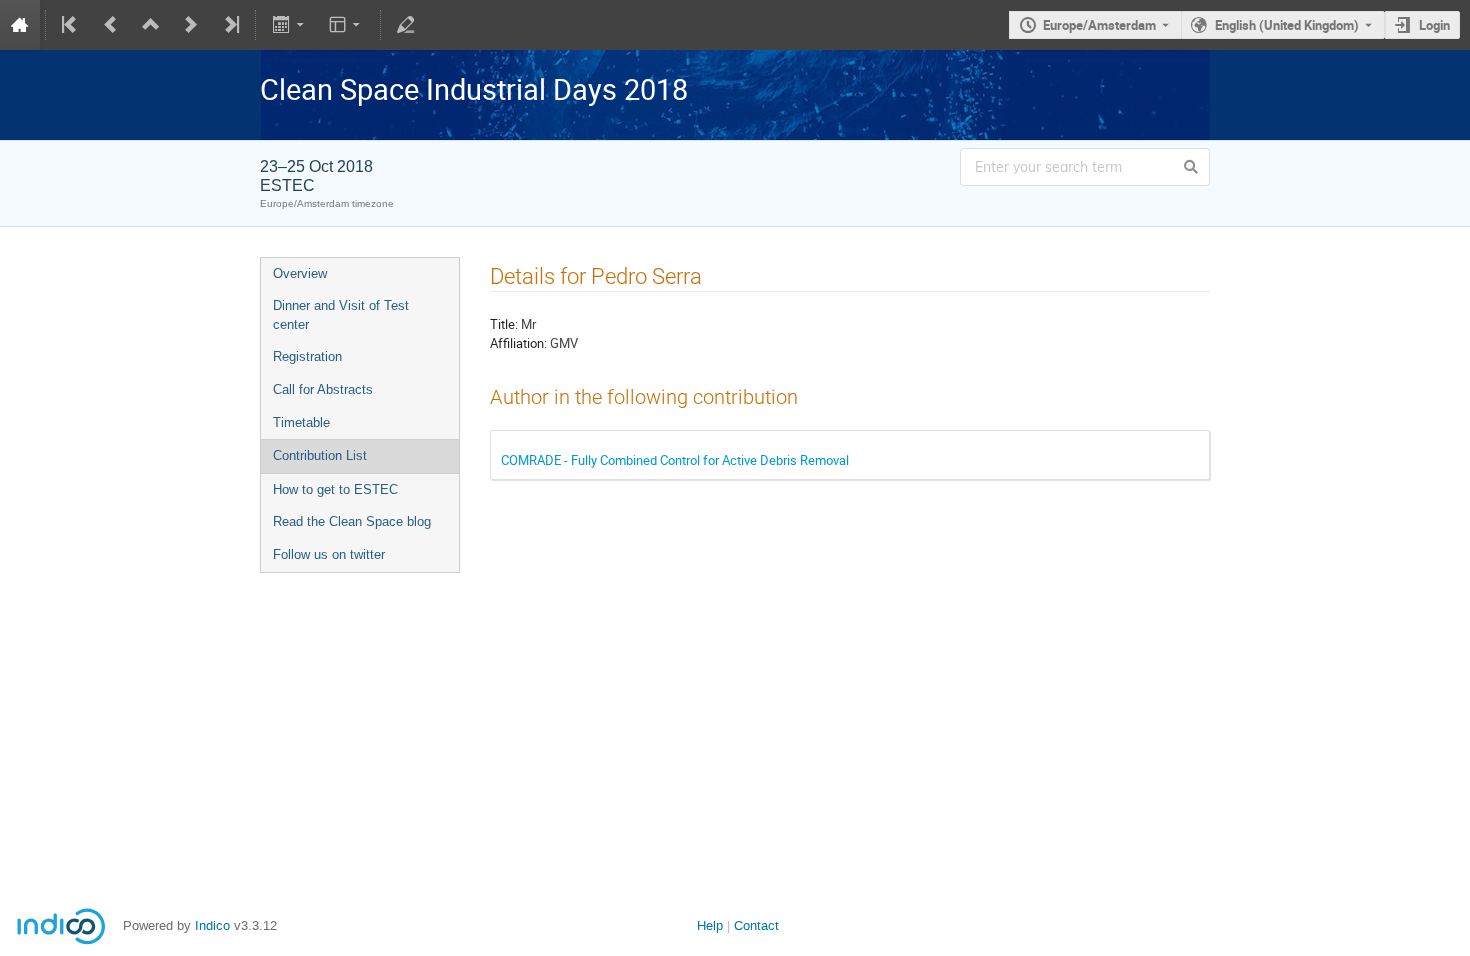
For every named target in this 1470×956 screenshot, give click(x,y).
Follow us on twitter (329, 554)
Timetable (301, 422)
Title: (504, 324)
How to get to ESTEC (335, 489)
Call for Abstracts (323, 389)
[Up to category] (151, 25)
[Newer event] (191, 25)
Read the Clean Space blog (352, 521)
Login (1434, 25)
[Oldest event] (71, 25)
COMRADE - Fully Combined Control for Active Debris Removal (675, 460)
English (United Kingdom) (1287, 25)
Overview (300, 273)
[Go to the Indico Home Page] (20, 25)
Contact (756, 925)
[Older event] (111, 25)
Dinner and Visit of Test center (341, 315)
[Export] (289, 25)
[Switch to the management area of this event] (406, 25)
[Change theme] (346, 25)
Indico (212, 925)
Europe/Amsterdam (1099, 25)
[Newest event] (230, 25)
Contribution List (320, 455)
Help (710, 925)
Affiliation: (518, 343)
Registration (307, 356)
